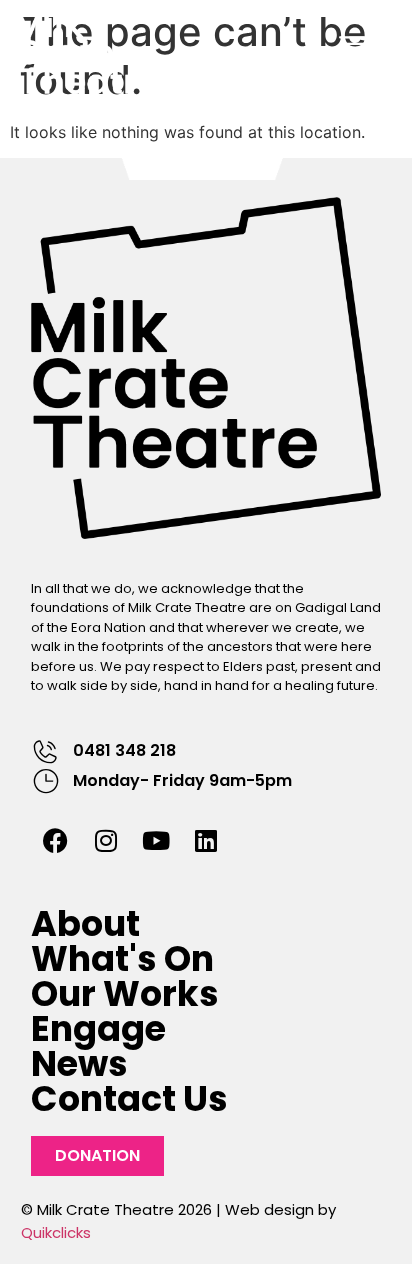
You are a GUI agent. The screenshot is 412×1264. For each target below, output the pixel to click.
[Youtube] (156, 841)
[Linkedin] (206, 841)
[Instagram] (106, 841)
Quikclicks (56, 1232)
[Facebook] (56, 841)
